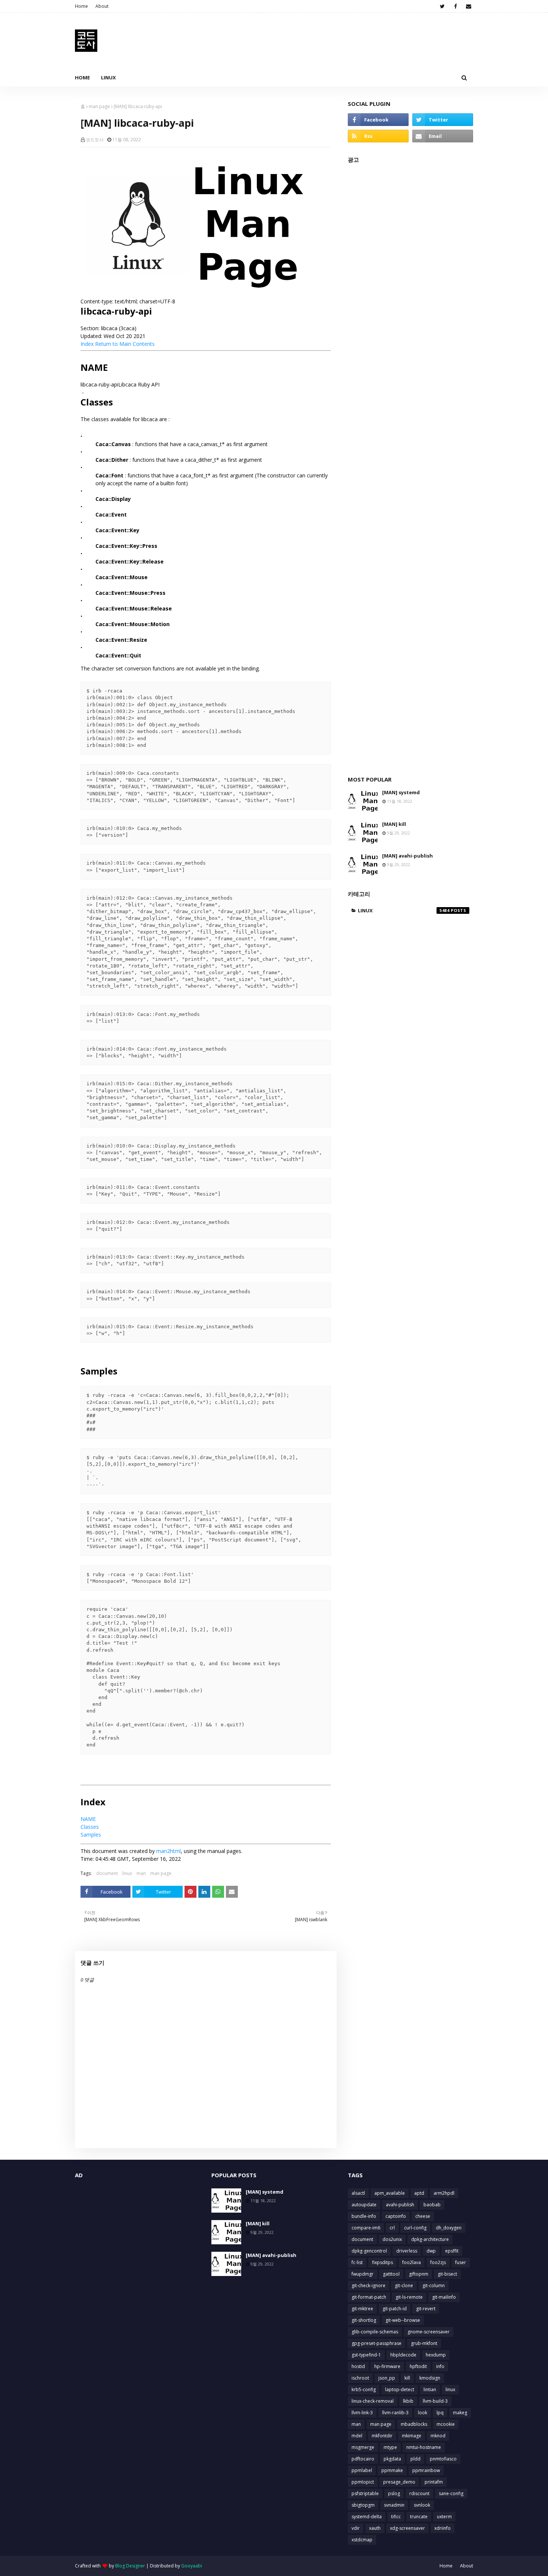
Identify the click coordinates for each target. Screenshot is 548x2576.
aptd (419, 2193)
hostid (358, 2366)
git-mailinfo (444, 2297)
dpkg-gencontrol (369, 2251)
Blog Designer (130, 2566)
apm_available (390, 2193)
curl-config (415, 2228)
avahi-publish (400, 2205)
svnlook (422, 2505)
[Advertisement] (410, 466)
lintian (430, 2389)
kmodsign (430, 2378)
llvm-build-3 (435, 2401)
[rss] (378, 136)
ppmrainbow (426, 2470)
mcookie (446, 2424)
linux (127, 1873)
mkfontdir (382, 2436)
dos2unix (392, 2239)
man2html (169, 1851)
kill (407, 2378)
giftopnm (419, 2274)
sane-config (451, 2493)
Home (81, 6)
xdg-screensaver (407, 2528)
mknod (438, 2436)
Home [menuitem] (82, 78)
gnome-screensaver (429, 2332)
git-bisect (447, 2274)
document (107, 1873)
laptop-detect (400, 2389)
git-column (434, 2285)
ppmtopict (363, 2482)
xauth (375, 2528)
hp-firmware (387, 2366)
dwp (431, 2251)
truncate (419, 2517)
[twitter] (442, 6)
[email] (468, 6)
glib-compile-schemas (375, 2332)
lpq (440, 2413)
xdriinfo (443, 2528)
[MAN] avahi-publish (407, 856)
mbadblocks (414, 2424)
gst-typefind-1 (366, 2355)
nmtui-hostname (424, 2447)
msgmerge (363, 2447)
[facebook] (455, 6)
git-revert (426, 2309)
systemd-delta (367, 2517)
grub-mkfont (424, 2343)
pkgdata (392, 2459)
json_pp (387, 2378)
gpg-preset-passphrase (377, 2343)
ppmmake (392, 2470)
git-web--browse (403, 2320)
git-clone (404, 2285)
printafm (434, 2482)
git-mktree (362, 2309)
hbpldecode (403, 2355)
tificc (396, 2517)
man (141, 1873)
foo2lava (412, 2262)
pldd (415, 2459)
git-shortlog (364, 2320)
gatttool (391, 2274)
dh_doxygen (449, 2228)
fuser (461, 2262)
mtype (390, 2447)
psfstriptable (365, 2493)
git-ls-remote (409, 2297)
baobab (432, 2205)
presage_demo (399, 2482)
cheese (423, 2216)
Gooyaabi (192, 2566)
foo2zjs (438, 2262)
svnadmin (394, 2505)
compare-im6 (366, 2228)
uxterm (444, 2517)
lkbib (408, 2401)
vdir (356, 2528)
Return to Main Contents (125, 344)
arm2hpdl (444, 2193)
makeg (460, 2413)
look (423, 2413)
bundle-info (364, 2216)
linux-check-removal (373, 2401)
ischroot (360, 2378)
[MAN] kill (394, 824)
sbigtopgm (363, 2505)
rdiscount (419, 2493)
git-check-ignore (369, 2285)
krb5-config (364, 2389)
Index (87, 344)
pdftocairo (363, 2459)
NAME (88, 1819)
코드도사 (95, 140)
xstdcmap (362, 2540)
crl (392, 2228)
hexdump (436, 2355)
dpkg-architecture (430, 2239)
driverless (407, 2251)
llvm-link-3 (362, 2413)
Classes (90, 1827)
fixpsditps (382, 2262)
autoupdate (364, 2205)
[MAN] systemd (401, 792)
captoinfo (396, 2216)
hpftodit (418, 2366)
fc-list (357, 2262)
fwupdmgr (363, 2274)
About (102, 6)
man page (99, 106)
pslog (394, 2493)
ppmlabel (362, 2470)
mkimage (412, 2436)
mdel (357, 2436)
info (440, 2366)
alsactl (358, 2193)
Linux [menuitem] (108, 78)
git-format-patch (369, 2297)
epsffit (452, 2251)
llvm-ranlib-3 (395, 2413)
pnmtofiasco (443, 2459)
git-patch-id (395, 2309)
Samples (91, 1835)
